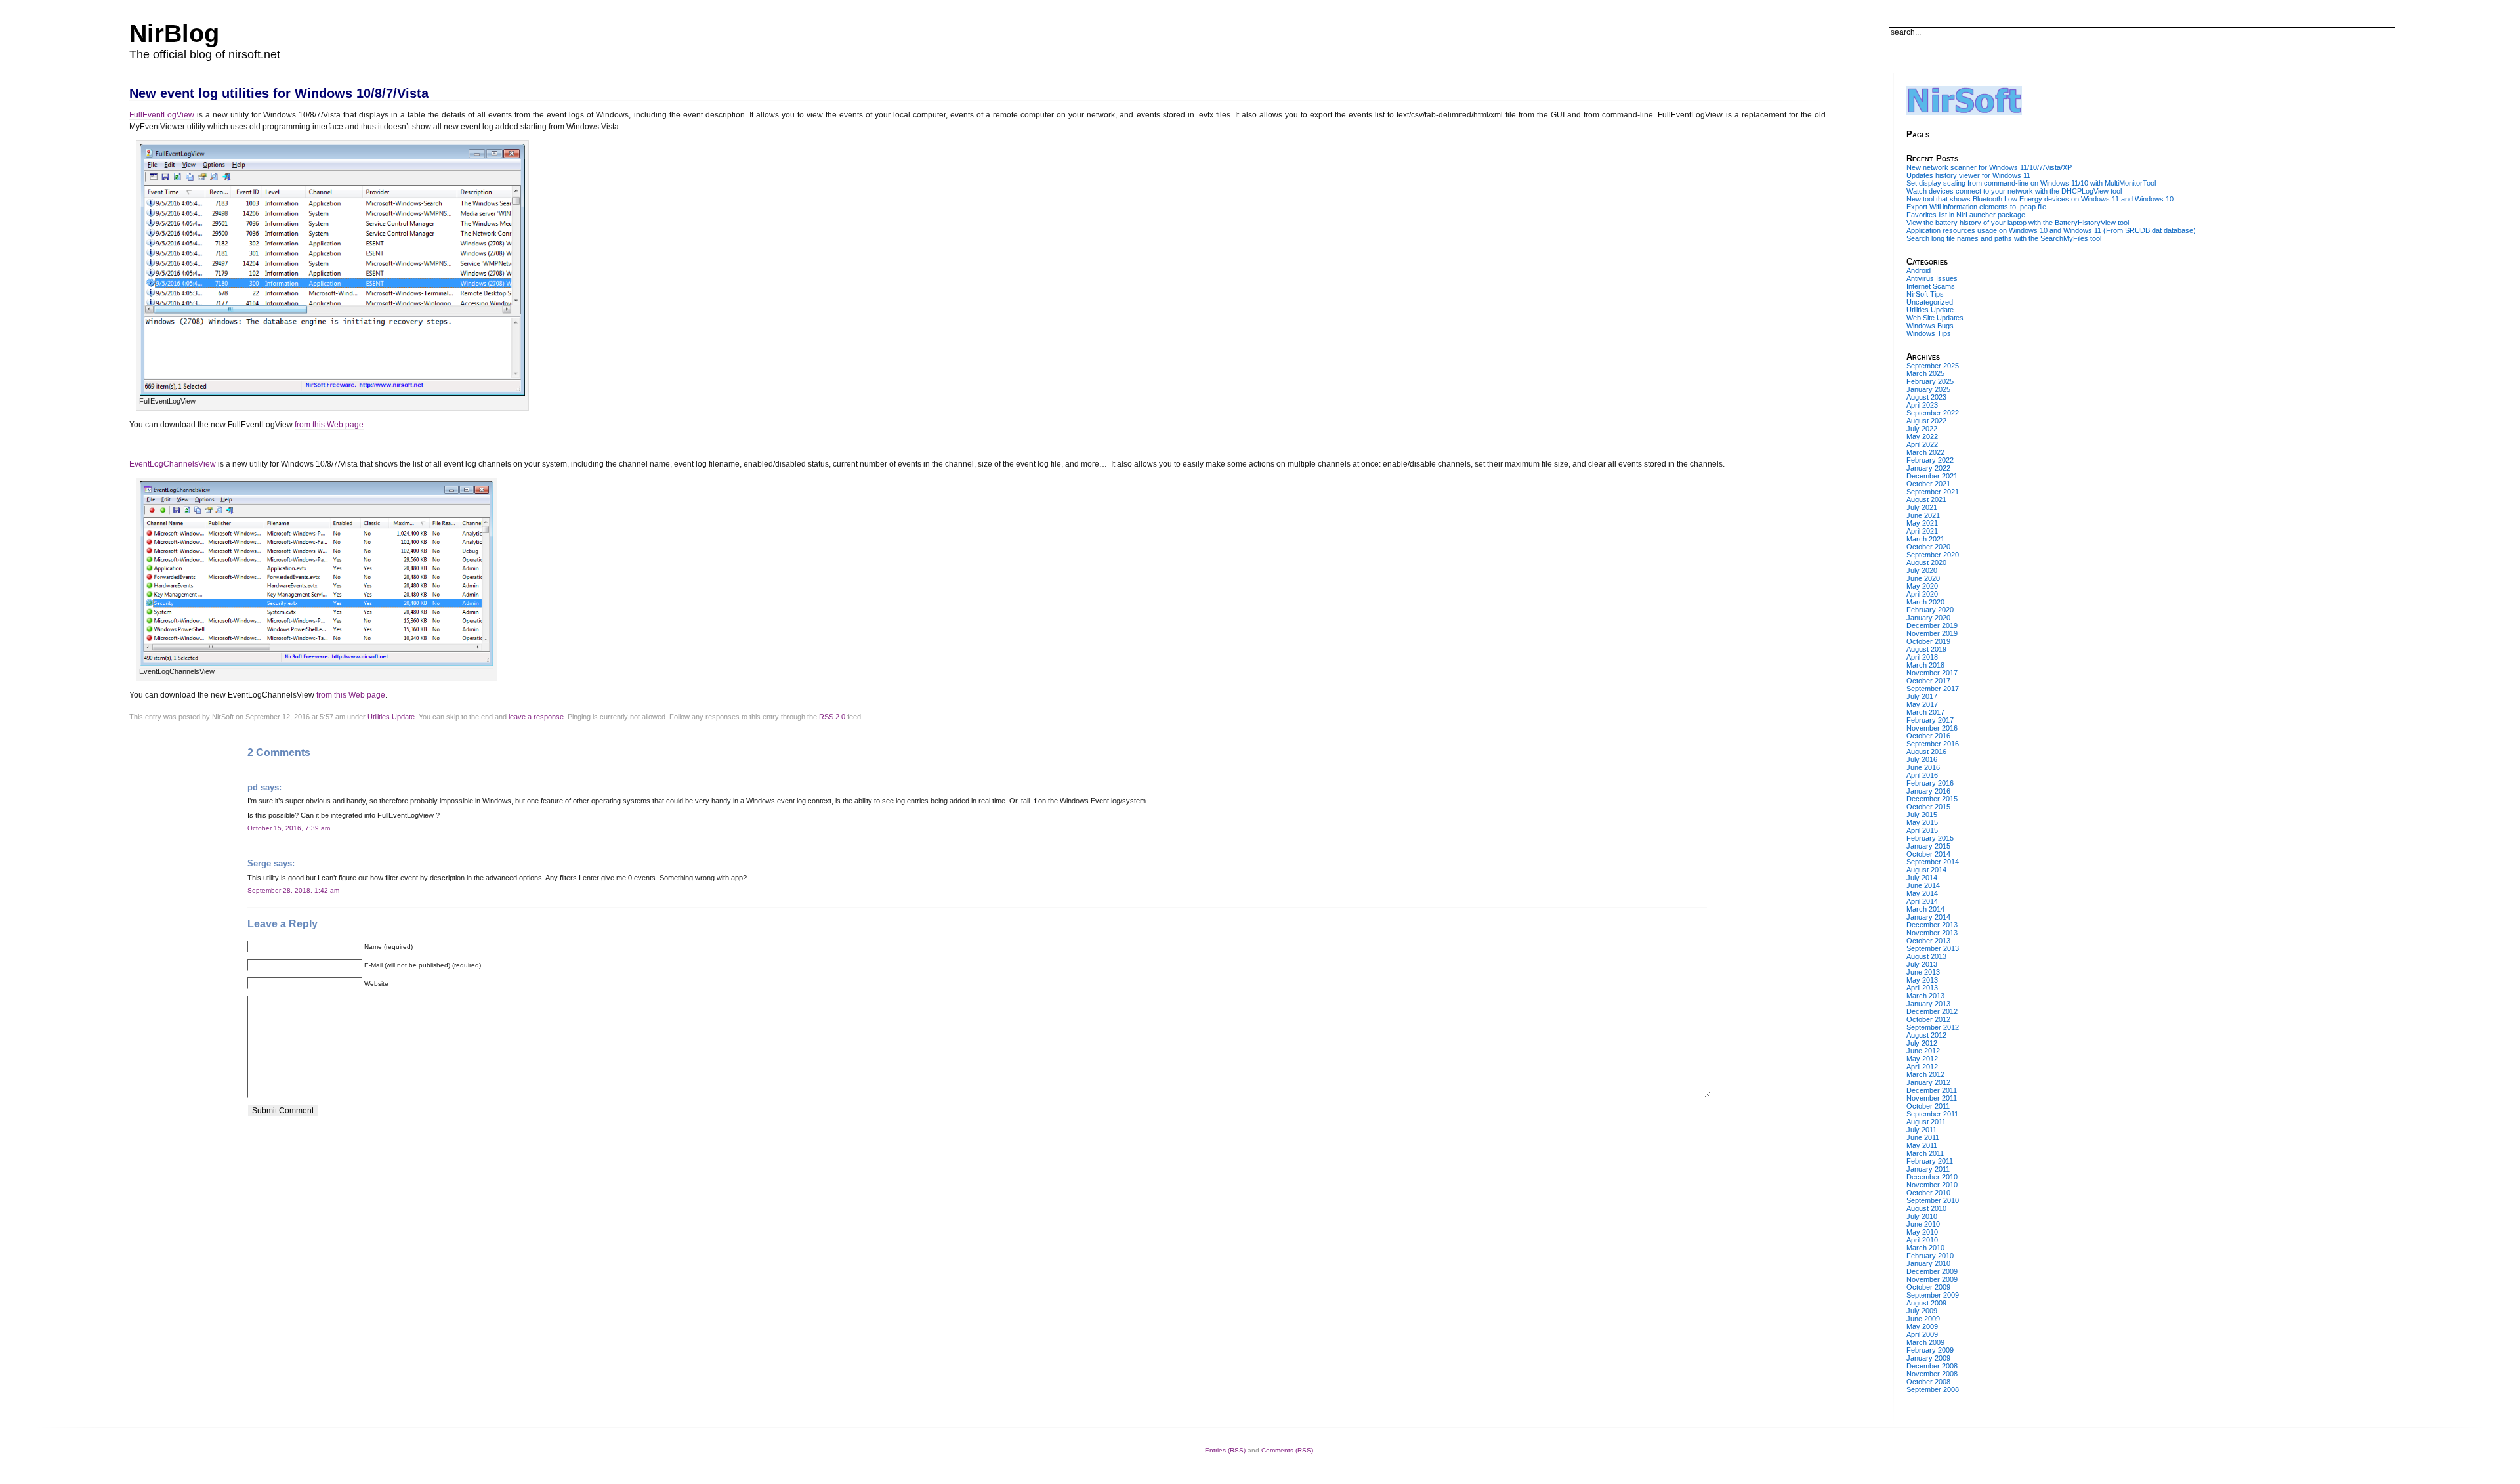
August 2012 (1926, 1035)
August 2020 (1926, 562)
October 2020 (1928, 547)
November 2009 (1932, 1279)
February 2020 (1930, 610)
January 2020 (1928, 618)
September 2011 (1932, 1114)
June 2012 (1923, 1051)
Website (376, 984)
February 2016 (1930, 783)
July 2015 (1922, 815)
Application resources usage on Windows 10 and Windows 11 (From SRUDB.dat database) (2051, 230)
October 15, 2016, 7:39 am (289, 828)
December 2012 (1932, 1011)
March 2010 (1925, 1248)
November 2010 (1932, 1185)
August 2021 (1926, 499)
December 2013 (1932, 925)
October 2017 (1928, 681)
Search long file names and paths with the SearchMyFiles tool (2004, 238)
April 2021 (1922, 531)
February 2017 (1930, 720)
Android (1919, 270)
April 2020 (1922, 594)
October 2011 (1928, 1106)
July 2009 (1922, 1311)
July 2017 (1922, 696)
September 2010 (1933, 1200)
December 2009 (1932, 1271)
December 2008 (1932, 1366)
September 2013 (1933, 948)
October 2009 (1928, 1287)
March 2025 (1925, 373)
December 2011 (1932, 1090)
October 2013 (1928, 941)
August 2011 (1926, 1122)
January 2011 (1928, 1169)
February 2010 (1930, 1256)
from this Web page (329, 425)
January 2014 (1928, 917)
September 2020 (1933, 555)
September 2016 (1933, 744)
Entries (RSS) (1225, 1450)
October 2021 (1928, 484)
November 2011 (1932, 1098)
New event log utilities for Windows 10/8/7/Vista (279, 93)
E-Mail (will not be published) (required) (423, 965)
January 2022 (1928, 468)
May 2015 (1922, 822)
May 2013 (1922, 980)
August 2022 (1926, 421)
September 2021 (1933, 492)
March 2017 (1925, 712)
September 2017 (1933, 689)
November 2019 (1932, 633)
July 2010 (1922, 1216)
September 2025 (1933, 366)
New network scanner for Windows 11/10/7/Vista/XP (1989, 167)
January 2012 (1928, 1082)
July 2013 (1922, 964)
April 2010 (1922, 1240)
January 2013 (1928, 1004)
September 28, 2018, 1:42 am (293, 890)
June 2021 (1923, 515)
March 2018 (1925, 665)
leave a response (536, 717)
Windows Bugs (1930, 326)
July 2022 (1922, 429)
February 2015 (1930, 838)
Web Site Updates (1935, 318)
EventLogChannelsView (173, 464)
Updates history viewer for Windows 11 (1968, 175)
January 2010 (1928, 1263)
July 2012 (1922, 1043)
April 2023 (1922, 405)
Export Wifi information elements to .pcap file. (1977, 207)
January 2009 (1928, 1358)
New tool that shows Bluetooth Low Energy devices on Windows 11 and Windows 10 (2040, 199)
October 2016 (1928, 736)
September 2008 (1933, 1389)
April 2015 (1922, 830)
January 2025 (1928, 389)
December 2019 (1932, 625)
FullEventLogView (162, 115)
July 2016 (1922, 759)
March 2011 (1925, 1153)
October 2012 (1928, 1019)
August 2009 (1926, 1303)
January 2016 (1928, 791)
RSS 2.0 (832, 717)
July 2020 (1922, 570)
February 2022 (1930, 460)
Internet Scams (1931, 286)
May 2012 (1922, 1059)
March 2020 (1925, 602)
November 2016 (1932, 728)
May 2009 (1922, 1326)
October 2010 (1928, 1193)
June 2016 (1923, 767)
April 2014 (1922, 901)
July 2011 (1921, 1130)
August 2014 (1926, 870)
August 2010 (1926, 1208)
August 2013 (1926, 956)
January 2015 (1928, 846)
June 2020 (1923, 578)
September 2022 (1933, 413)
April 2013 (1922, 988)
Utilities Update (391, 717)
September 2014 (1933, 862)
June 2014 (1923, 885)
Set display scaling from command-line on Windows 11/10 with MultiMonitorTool (2031, 183)
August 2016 (1926, 752)
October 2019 (1928, 641)
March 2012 (1925, 1074)
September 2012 (1933, 1027)
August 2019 (1926, 649)
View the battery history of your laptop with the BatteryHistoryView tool (2018, 223)
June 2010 (1923, 1224)
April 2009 (1922, 1334)
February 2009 (1930, 1350)
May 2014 (1922, 893)
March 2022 (1925, 452)
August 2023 (1926, 397)
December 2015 (1932, 799)
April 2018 (1922, 657)
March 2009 (1925, 1342)
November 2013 (1932, 933)
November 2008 (1932, 1374)
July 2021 (1922, 507)
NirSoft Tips (1925, 294)
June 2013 (1923, 972)
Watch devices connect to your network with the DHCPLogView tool (2014, 191)
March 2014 (1925, 909)
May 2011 (1922, 1145)
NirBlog (174, 33)
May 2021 (1922, 523)
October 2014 (1928, 854)
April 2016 (1922, 775)
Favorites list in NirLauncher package (1966, 215)
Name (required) (388, 947)
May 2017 (1922, 704)
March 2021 (1925, 539)
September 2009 (1933, 1295)
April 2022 (1922, 444)
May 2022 (1922, 436)
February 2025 (1930, 381)
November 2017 (1932, 673)
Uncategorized (1930, 302)
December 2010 (1932, 1177)
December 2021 (1932, 476)
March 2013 (1925, 996)
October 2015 (1928, 807)
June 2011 (1923, 1137)
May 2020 (1922, 586)
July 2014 (1922, 878)
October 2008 (1928, 1382)
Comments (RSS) (1287, 1450)
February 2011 (1930, 1161)
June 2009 (1923, 1319)
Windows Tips (1929, 333)
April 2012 (1922, 1067)
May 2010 (1922, 1232)
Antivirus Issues (1932, 278)
